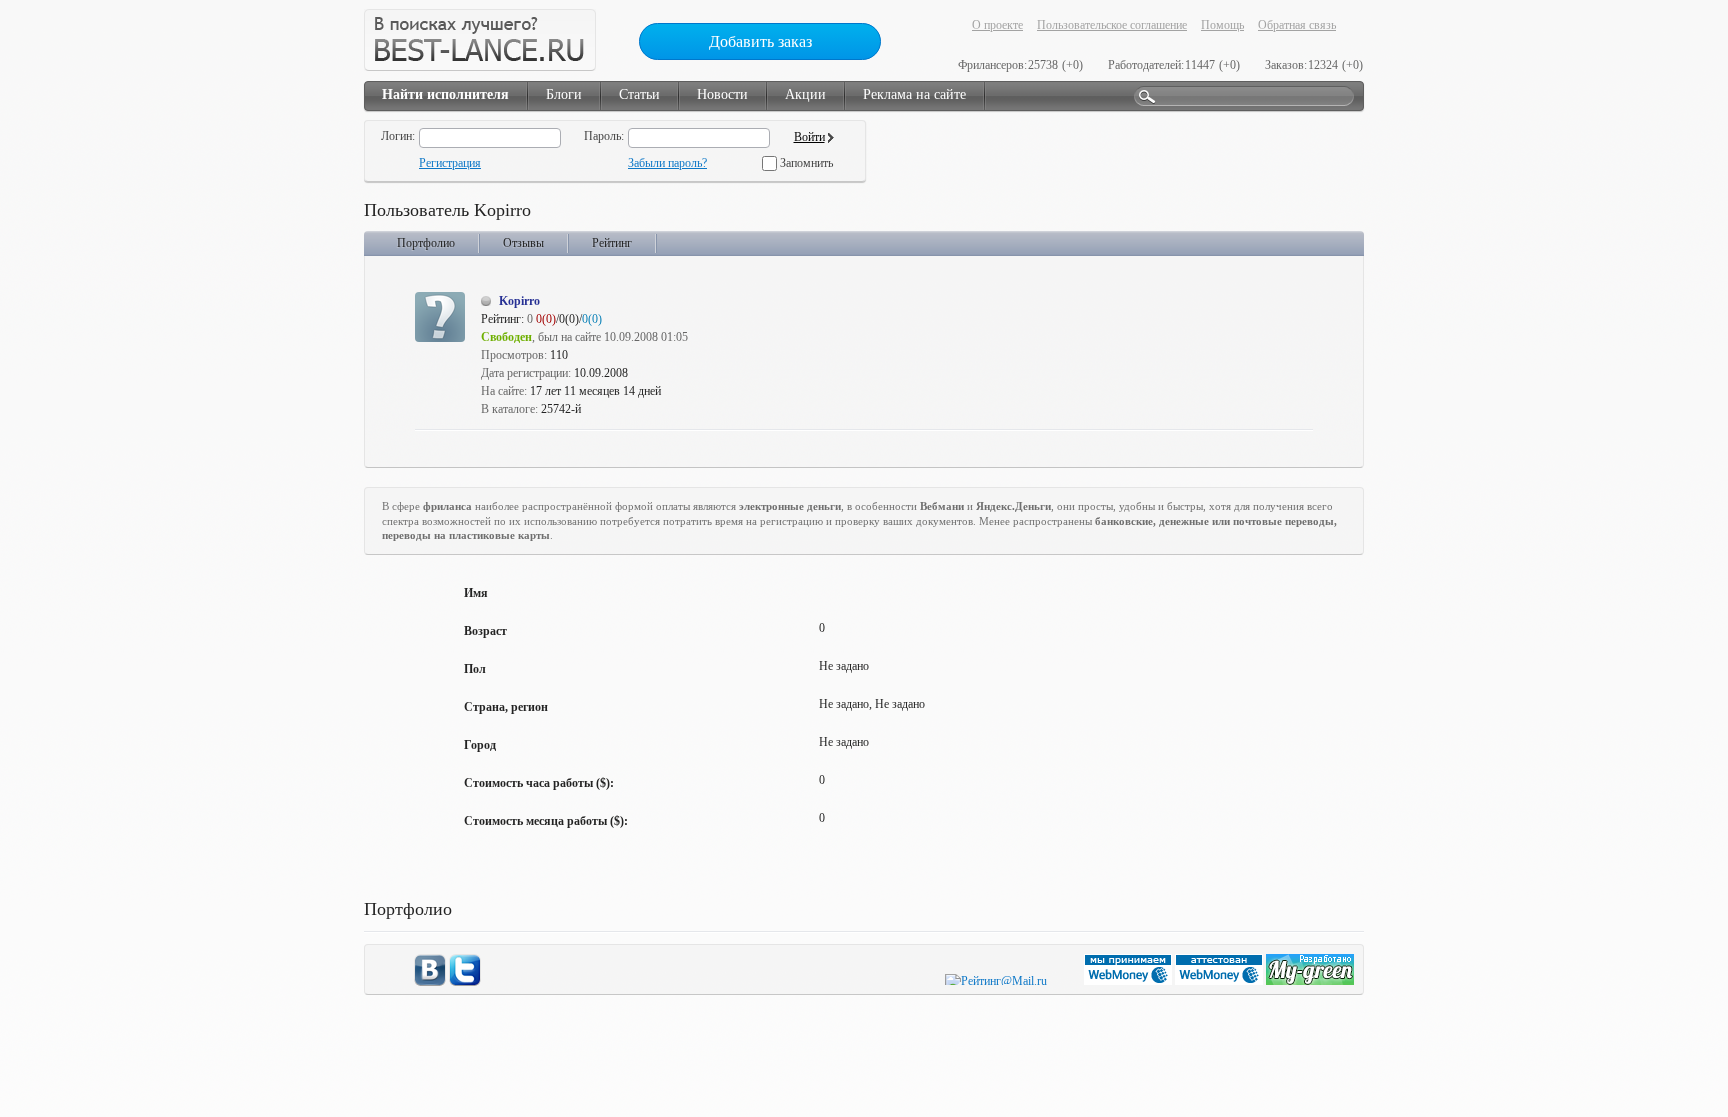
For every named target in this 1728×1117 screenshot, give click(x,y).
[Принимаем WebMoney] (1129, 981)
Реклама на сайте (914, 94)
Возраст (485, 631)
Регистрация (450, 163)
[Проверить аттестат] (1220, 981)
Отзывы (523, 243)
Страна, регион (506, 707)
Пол (475, 669)
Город (480, 745)
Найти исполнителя (445, 94)
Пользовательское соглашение (1112, 25)
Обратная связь (1297, 25)
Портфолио (426, 243)
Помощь (1222, 25)
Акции (805, 94)
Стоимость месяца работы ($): (546, 821)
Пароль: (604, 136)
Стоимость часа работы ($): (539, 783)
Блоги (564, 94)
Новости (722, 94)
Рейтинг (612, 243)
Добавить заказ (760, 41)
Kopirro (519, 301)
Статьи (639, 94)
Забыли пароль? (667, 163)
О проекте (997, 25)
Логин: (398, 136)
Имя (476, 593)
